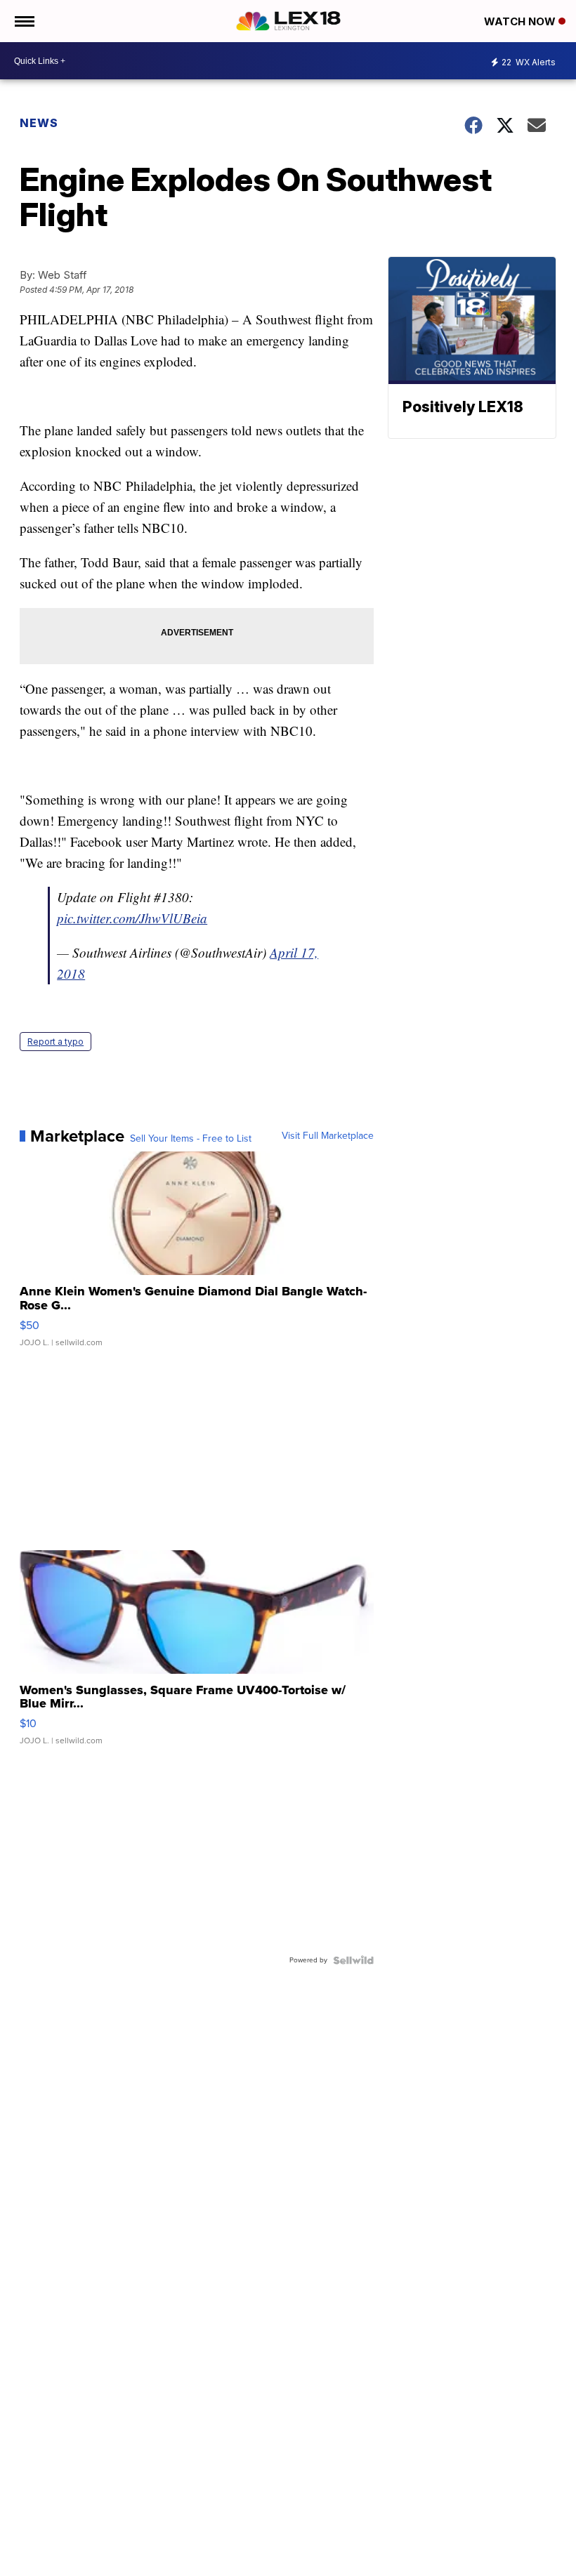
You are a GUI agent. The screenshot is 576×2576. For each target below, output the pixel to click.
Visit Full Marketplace (328, 1136)
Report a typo (55, 1042)
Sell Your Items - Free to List (191, 1139)
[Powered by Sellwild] (353, 1960)
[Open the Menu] (24, 21)
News (39, 123)
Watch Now (521, 21)
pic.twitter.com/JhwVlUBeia (132, 918)
